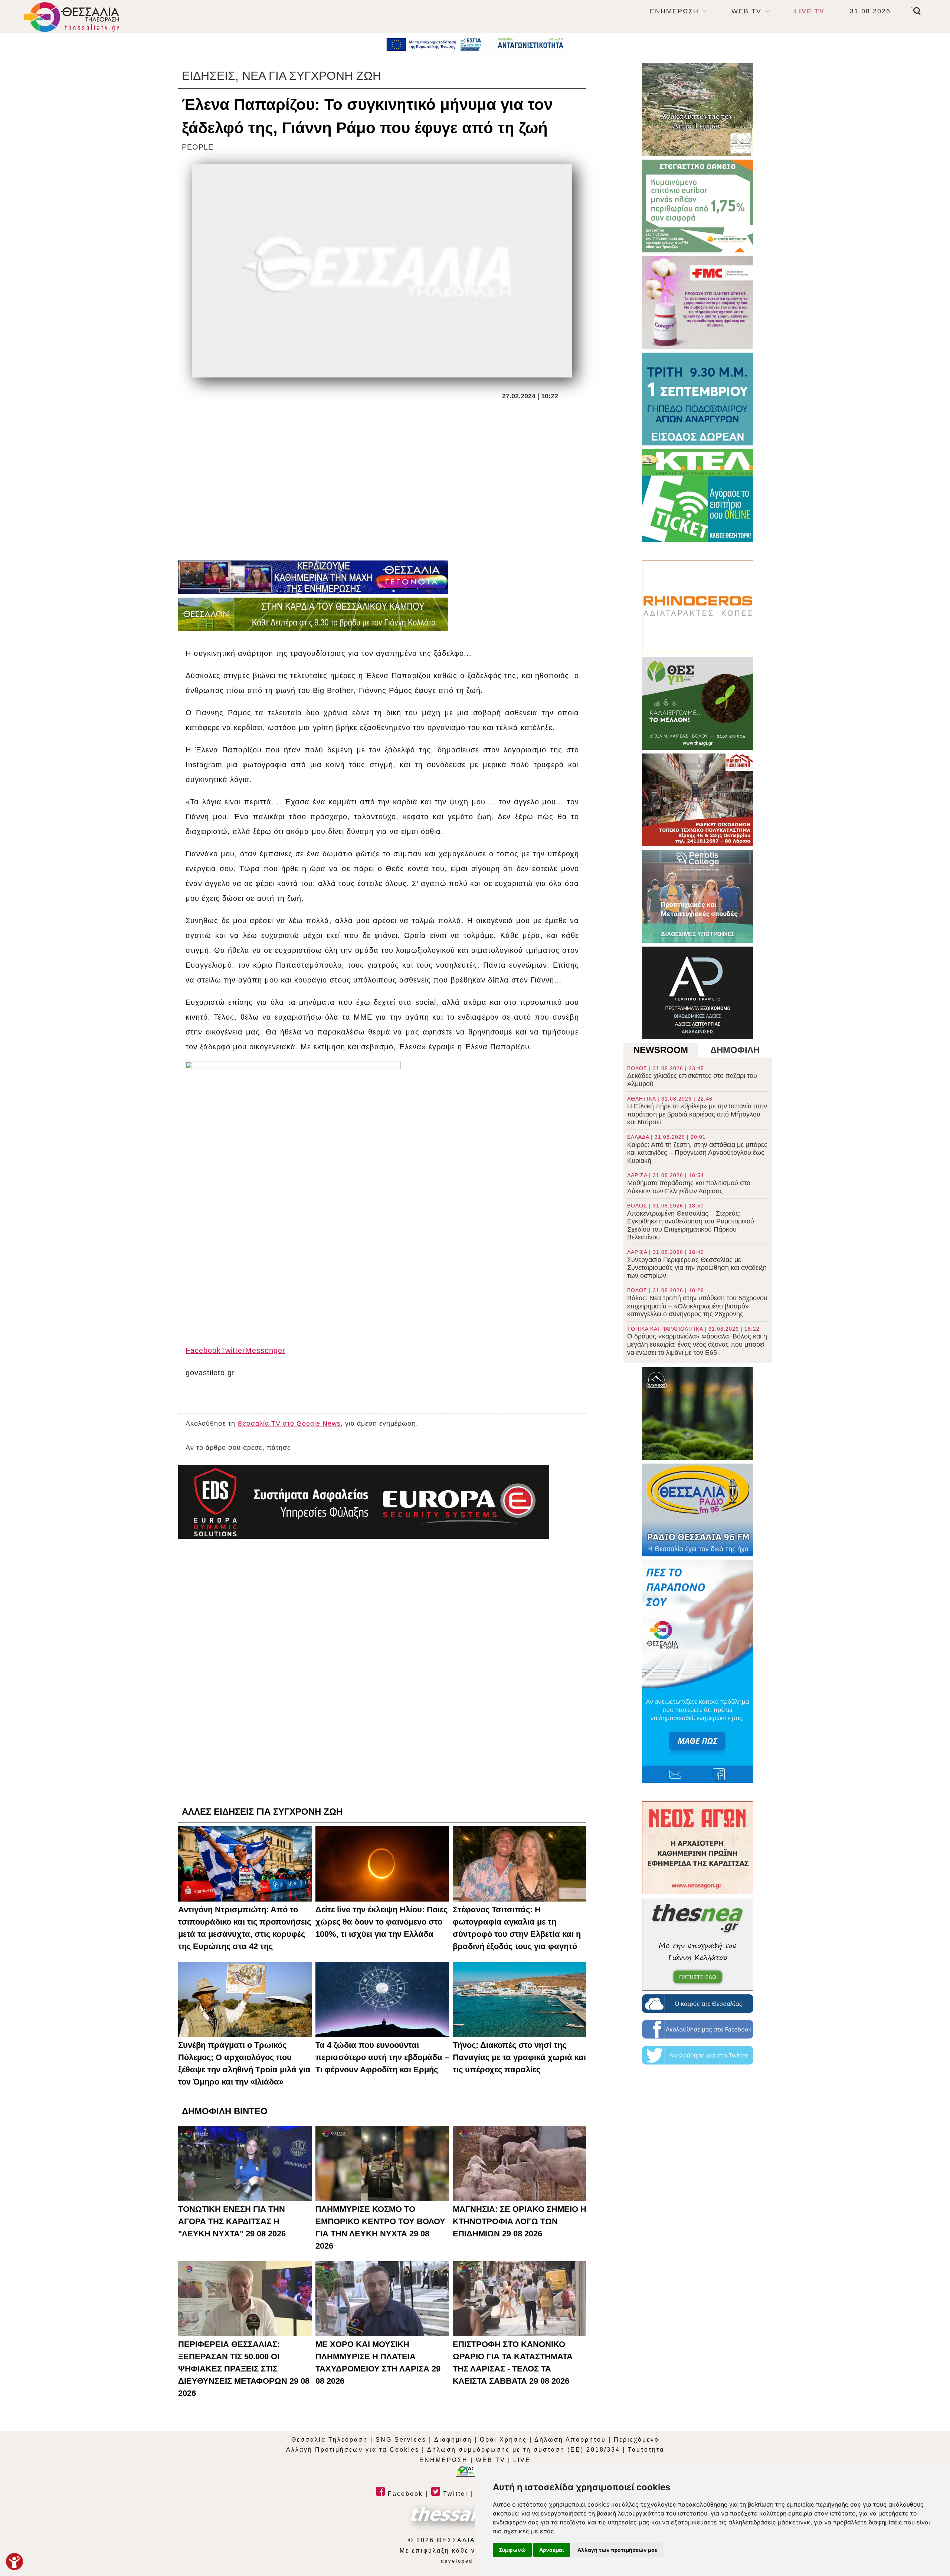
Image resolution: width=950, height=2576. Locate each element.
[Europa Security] (364, 1502)
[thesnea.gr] (698, 1944)
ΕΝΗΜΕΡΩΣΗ (674, 11)
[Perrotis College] (698, 896)
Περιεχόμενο (636, 2440)
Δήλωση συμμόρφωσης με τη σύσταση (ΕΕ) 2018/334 (524, 2450)
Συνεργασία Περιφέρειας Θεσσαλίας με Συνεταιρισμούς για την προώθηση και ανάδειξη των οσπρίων (697, 1264)
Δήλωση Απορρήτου (570, 2440)
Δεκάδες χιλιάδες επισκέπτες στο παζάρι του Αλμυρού (692, 1076)
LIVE (522, 2460)
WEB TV (746, 11)
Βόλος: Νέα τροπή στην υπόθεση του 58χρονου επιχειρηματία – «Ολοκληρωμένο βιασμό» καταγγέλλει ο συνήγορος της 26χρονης (697, 1302)
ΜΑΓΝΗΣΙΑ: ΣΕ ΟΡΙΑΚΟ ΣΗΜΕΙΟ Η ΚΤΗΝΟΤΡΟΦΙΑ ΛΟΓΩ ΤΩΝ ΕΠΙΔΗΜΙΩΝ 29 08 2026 (520, 2221)
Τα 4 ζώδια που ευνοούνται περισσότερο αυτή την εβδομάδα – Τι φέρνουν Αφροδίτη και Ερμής (382, 2057)
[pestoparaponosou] (698, 1671)
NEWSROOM (661, 1050)
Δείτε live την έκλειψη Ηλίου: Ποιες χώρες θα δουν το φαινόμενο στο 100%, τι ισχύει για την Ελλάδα (381, 1922)
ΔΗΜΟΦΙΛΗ (735, 1050)
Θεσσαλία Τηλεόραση (330, 2440)
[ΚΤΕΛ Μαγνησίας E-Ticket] (698, 496)
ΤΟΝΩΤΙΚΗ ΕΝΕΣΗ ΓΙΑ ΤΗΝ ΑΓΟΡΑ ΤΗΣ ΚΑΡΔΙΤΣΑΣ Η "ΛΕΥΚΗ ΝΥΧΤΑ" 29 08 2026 (232, 2221)
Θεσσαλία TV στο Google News (289, 1423)
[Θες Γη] (698, 703)
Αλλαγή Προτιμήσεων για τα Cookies (353, 2450)
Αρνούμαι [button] (552, 2550)
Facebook (404, 2494)
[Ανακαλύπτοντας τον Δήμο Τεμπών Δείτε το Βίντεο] (698, 109)
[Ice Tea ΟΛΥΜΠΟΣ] (698, 1413)
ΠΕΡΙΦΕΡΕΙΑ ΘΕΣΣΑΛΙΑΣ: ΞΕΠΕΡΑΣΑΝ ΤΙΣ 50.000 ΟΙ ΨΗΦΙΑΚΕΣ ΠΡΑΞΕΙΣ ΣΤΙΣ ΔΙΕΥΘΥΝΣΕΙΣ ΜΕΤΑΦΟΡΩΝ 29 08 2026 (244, 2369)
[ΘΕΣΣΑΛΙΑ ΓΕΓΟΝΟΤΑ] (313, 577)
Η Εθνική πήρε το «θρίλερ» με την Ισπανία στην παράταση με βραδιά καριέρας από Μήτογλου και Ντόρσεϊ (697, 1111)
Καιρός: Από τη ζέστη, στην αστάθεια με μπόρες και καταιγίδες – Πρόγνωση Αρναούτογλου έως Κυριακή (697, 1149)
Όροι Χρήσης (503, 2440)
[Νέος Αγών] (698, 1848)
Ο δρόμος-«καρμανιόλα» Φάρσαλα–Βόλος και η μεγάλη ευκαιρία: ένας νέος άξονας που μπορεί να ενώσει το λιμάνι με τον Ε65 (697, 1341)
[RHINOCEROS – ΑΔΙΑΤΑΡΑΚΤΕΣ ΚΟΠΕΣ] (698, 607)
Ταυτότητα (646, 2450)
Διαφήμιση (453, 2440)
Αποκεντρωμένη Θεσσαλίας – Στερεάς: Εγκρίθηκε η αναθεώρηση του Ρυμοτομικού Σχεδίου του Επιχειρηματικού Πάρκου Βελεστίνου (691, 1222)
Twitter (454, 2494)
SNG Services (401, 2440)
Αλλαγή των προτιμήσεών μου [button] (617, 2550)
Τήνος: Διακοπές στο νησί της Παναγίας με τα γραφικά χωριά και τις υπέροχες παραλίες (519, 2057)
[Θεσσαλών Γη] (313, 614)
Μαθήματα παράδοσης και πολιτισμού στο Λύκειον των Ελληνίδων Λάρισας (689, 1183)
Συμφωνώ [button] (512, 2550)
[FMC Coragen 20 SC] (698, 303)
